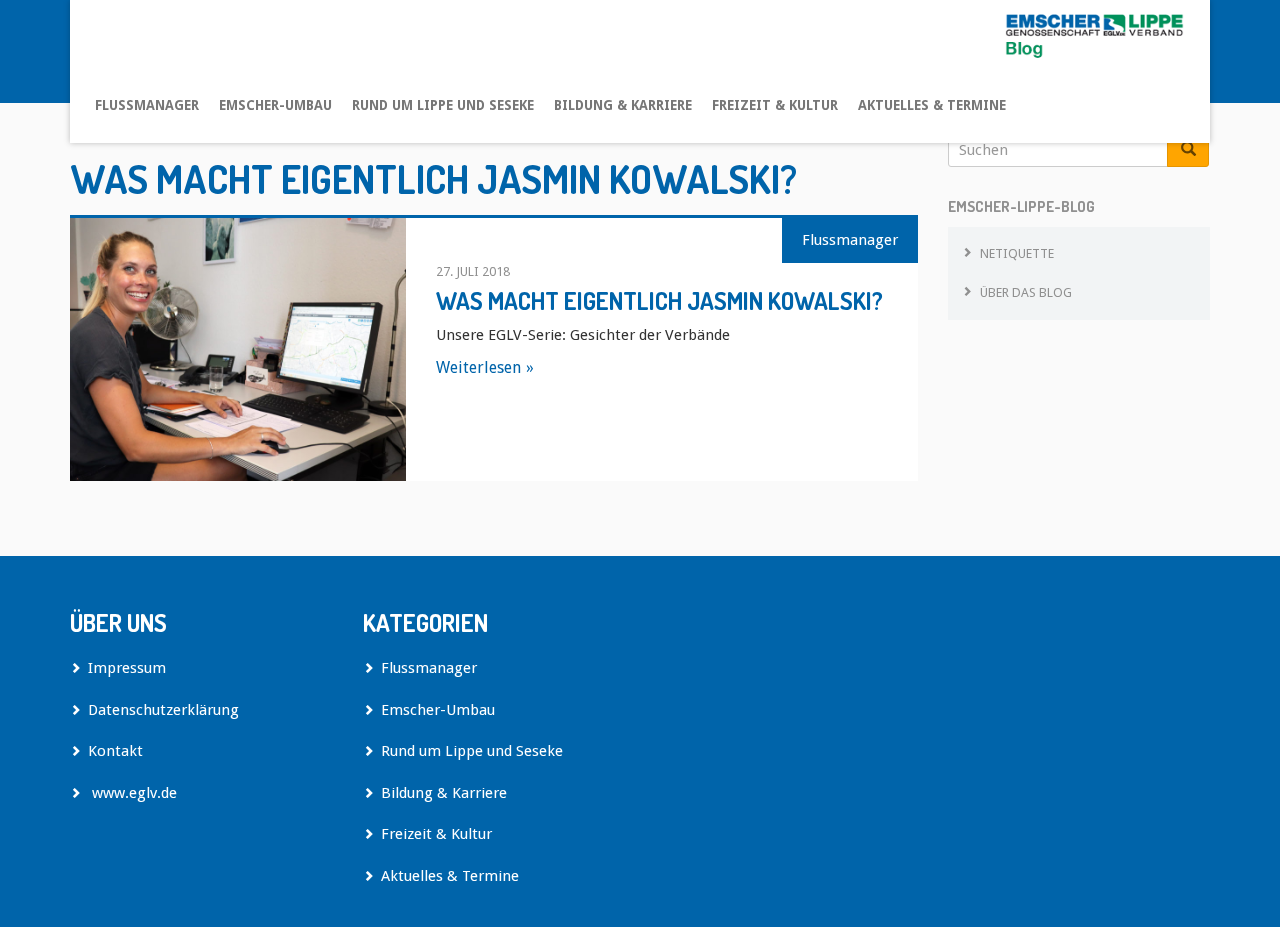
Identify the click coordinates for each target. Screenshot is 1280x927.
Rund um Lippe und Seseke (443, 105)
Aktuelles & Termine (932, 105)
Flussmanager (147, 105)
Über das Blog (1026, 292)
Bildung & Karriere (623, 105)
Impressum (127, 668)
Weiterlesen (478, 367)
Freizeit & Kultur (775, 105)
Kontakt (115, 751)
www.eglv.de (132, 793)
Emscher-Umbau (275, 105)
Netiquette (1017, 253)
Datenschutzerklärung (163, 710)
